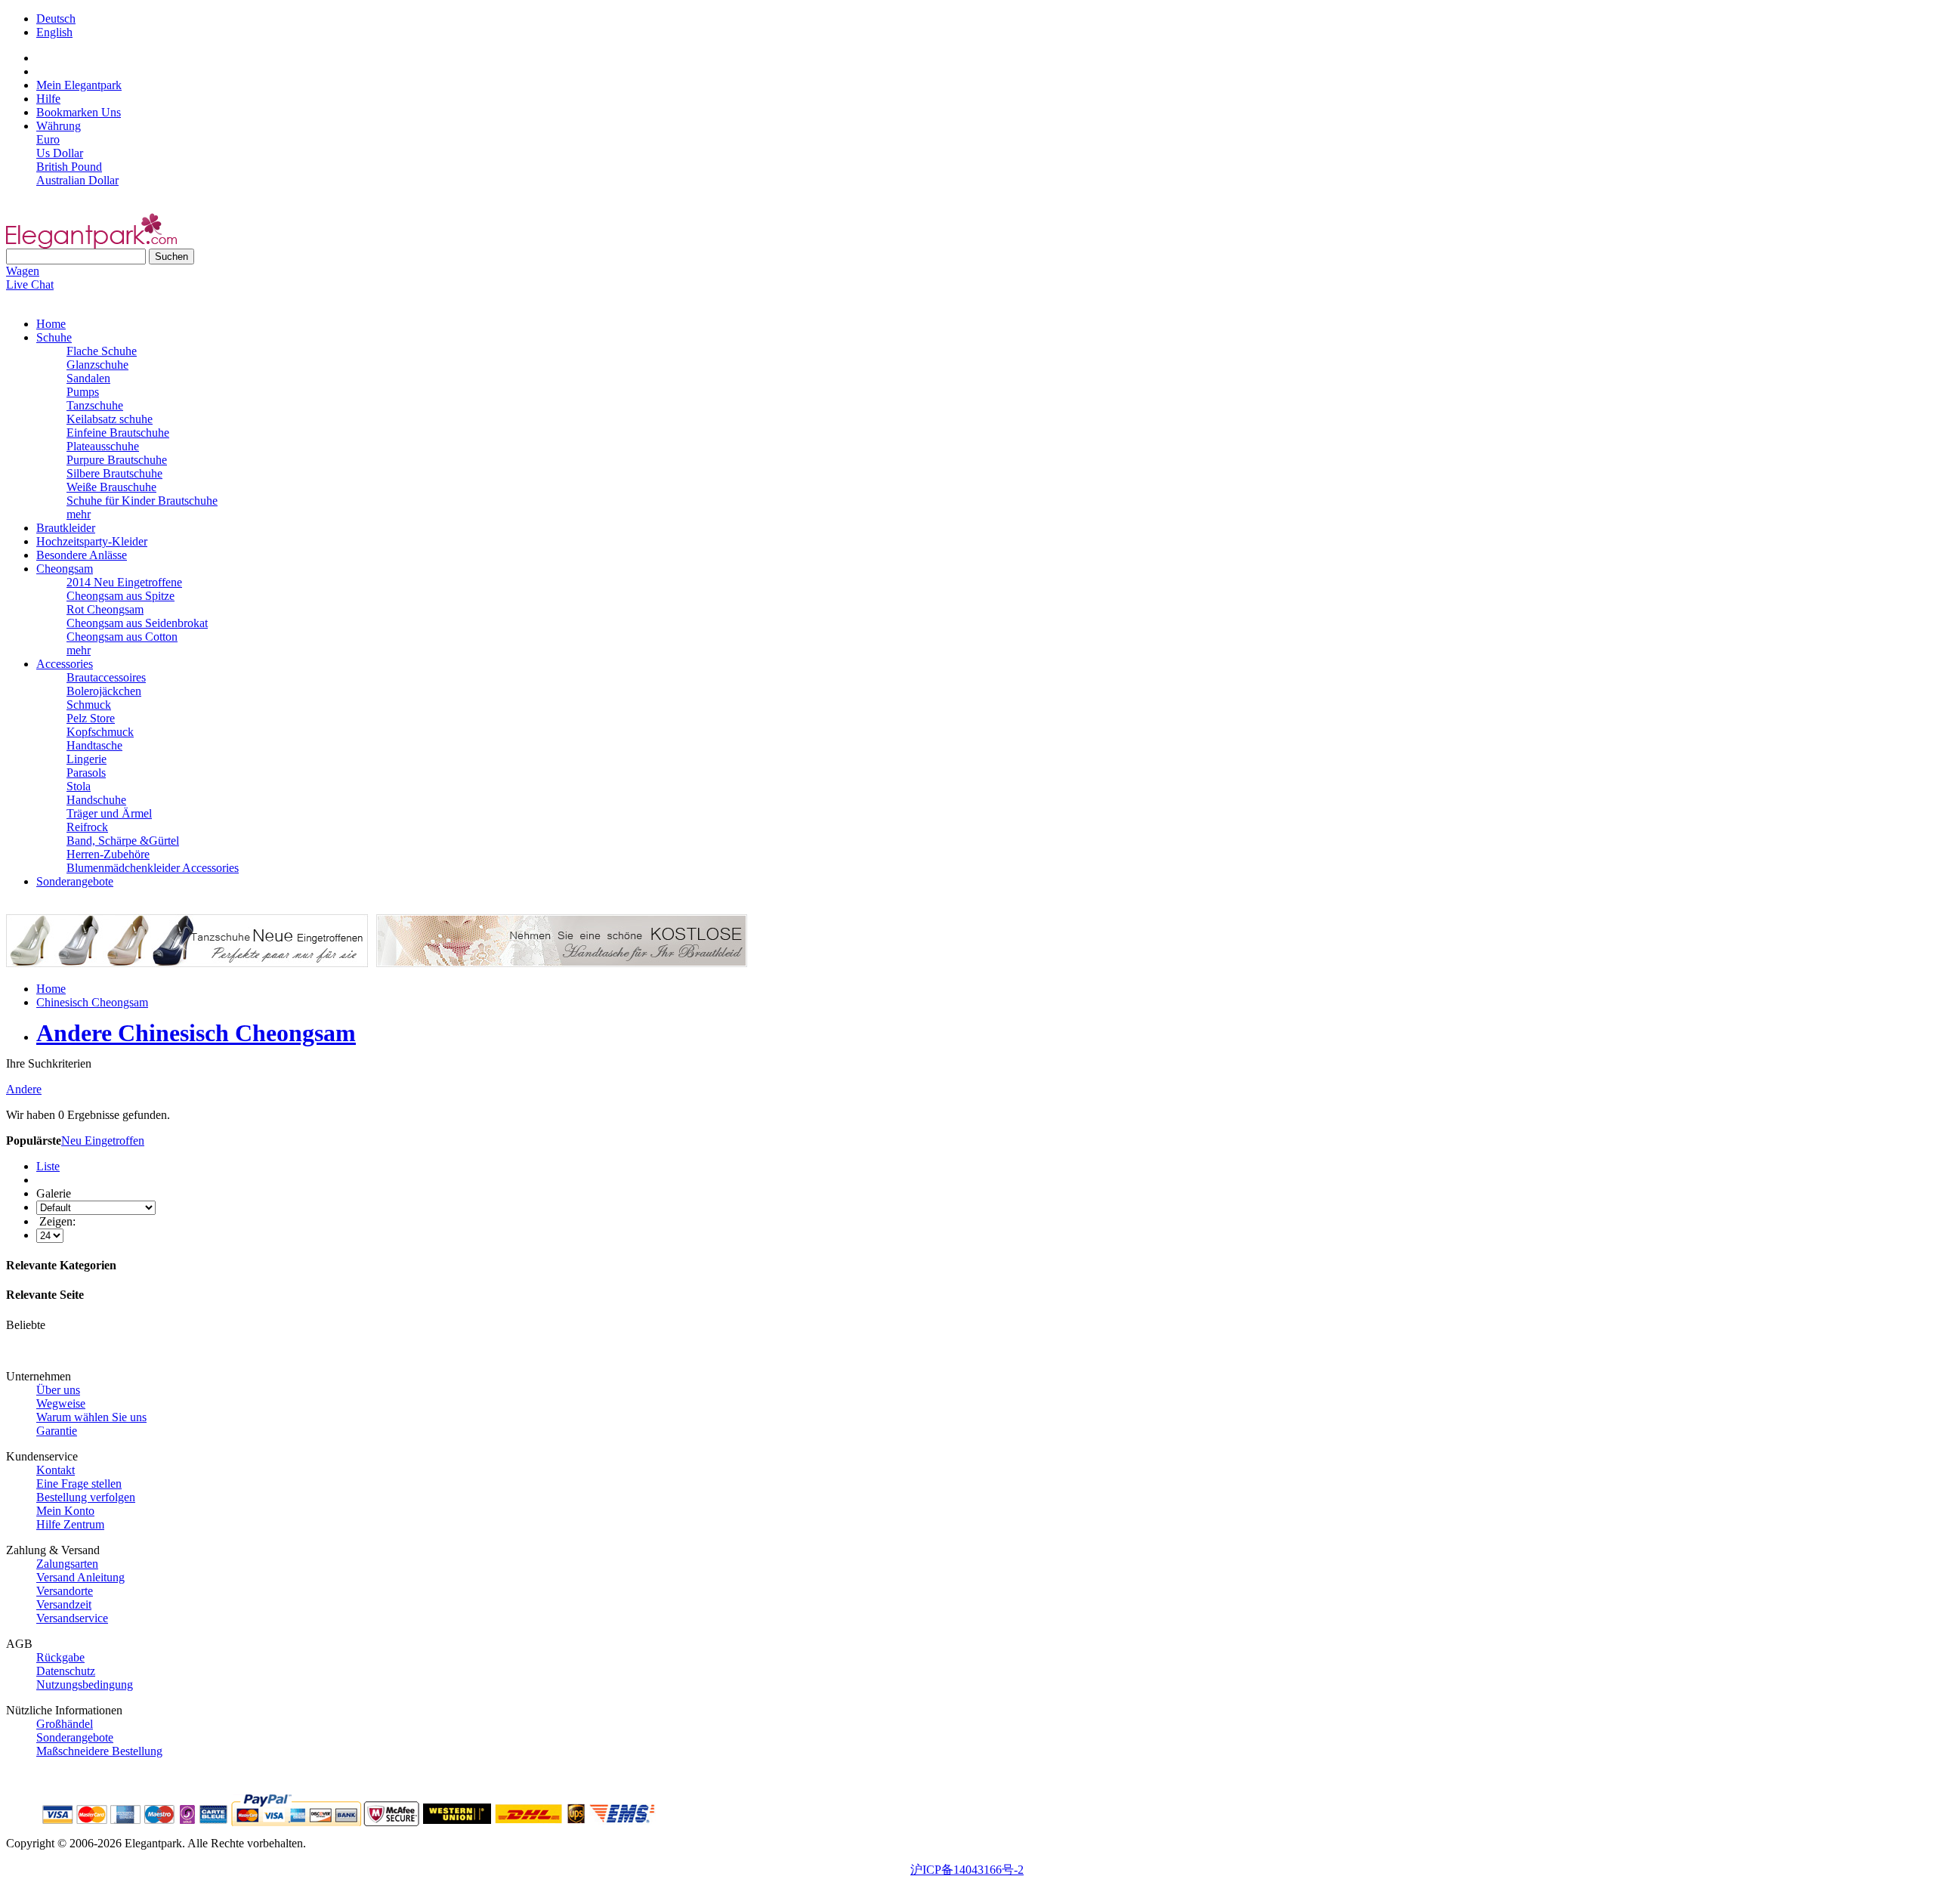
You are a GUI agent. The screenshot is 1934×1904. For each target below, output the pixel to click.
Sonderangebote (75, 881)
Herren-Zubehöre (108, 854)
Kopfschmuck (100, 732)
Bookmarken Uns (79, 112)
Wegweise (61, 1403)
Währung (59, 126)
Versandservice (72, 1618)
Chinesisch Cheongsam (92, 1002)
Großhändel (65, 1724)
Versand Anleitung (80, 1577)
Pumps (83, 392)
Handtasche (94, 745)
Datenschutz (66, 1671)
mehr (79, 514)
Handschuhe (96, 800)
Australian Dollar (77, 180)
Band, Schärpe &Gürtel (123, 841)
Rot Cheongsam (105, 609)
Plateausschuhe (103, 446)
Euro (48, 139)
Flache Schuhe (102, 351)
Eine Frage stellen (79, 1484)
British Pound (69, 167)
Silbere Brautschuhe (114, 473)
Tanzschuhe (95, 405)
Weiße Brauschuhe (111, 487)
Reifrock (87, 827)
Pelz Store (91, 718)
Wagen (23, 271)
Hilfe (48, 99)
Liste (48, 1166)
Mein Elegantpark (79, 85)
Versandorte (65, 1591)
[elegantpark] (91, 244)
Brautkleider (66, 528)
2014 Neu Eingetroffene (124, 582)
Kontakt (56, 1470)
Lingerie (87, 759)
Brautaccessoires (106, 677)
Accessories (65, 664)
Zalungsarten (67, 1564)
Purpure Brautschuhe (117, 460)
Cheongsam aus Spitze (120, 596)
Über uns (58, 1390)
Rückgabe (60, 1657)
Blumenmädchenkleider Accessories (153, 868)
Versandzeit (64, 1604)
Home (51, 324)
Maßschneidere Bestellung (99, 1751)
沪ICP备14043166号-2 (967, 1870)
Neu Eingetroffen (103, 1141)
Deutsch (56, 19)
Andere (24, 1089)
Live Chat (30, 284)
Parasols (86, 773)
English (54, 32)
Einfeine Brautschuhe (118, 433)
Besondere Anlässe (82, 555)
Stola (79, 786)
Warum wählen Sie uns (91, 1417)
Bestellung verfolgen (86, 1497)
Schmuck (89, 705)
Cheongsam (65, 569)
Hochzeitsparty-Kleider (92, 541)
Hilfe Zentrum (70, 1524)
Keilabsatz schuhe (110, 419)
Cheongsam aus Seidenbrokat (137, 623)
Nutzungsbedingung (85, 1685)
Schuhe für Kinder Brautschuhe (142, 501)
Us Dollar (60, 153)
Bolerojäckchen (104, 691)
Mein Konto (65, 1511)
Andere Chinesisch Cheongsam (196, 1033)
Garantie (57, 1431)
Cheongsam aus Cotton (122, 637)
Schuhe (54, 337)
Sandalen (88, 378)
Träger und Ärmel (109, 813)
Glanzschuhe (97, 365)
